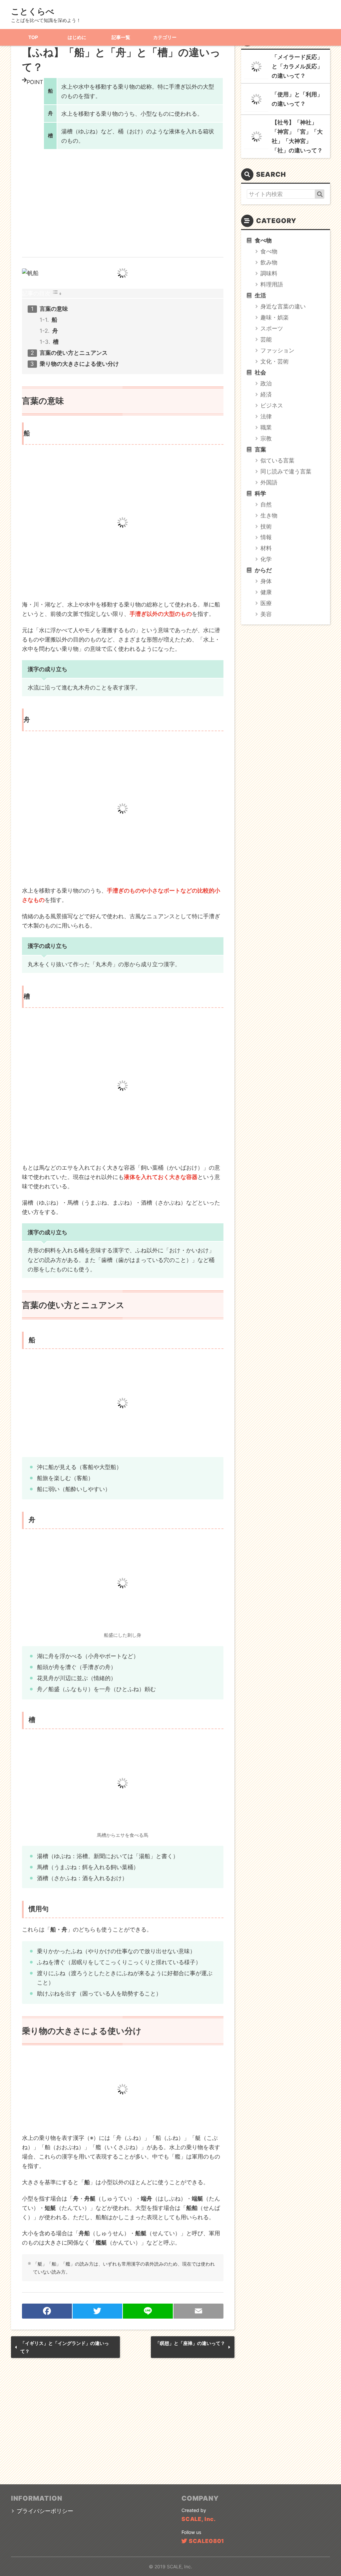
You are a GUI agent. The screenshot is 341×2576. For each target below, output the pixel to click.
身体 (266, 581)
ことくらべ (33, 11)
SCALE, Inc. (199, 2519)
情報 (266, 537)
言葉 (260, 449)
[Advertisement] (123, 199)
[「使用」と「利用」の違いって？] (256, 99)
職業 (266, 427)
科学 (260, 493)
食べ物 (263, 240)
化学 (266, 559)
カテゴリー (165, 37)
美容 (266, 614)
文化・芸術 (275, 361)
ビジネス (272, 405)
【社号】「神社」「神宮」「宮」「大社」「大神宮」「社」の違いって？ (297, 136)
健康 (266, 592)
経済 (266, 394)
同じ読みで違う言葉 (286, 471)
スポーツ (272, 328)
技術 (266, 526)
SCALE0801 (206, 2541)
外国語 (269, 482)
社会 (260, 372)
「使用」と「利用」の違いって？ (297, 99)
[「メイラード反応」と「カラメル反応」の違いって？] (256, 67)
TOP (33, 37)
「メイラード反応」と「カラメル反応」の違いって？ (297, 66)
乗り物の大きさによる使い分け (79, 364)
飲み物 (269, 262)
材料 (266, 548)
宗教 (266, 438)
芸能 (266, 339)
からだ (263, 570)
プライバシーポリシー (45, 2511)
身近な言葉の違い (283, 306)
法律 (266, 416)
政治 (266, 383)
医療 (266, 603)
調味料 (269, 273)
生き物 (269, 515)
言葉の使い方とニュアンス (74, 353)
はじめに (77, 37)
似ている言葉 (277, 460)
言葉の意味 (54, 309)
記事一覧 (121, 37)
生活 (260, 295)
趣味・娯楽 (275, 317)
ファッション (277, 350)
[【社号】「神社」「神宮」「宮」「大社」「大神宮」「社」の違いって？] (256, 137)
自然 (266, 504)
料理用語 (272, 284)
